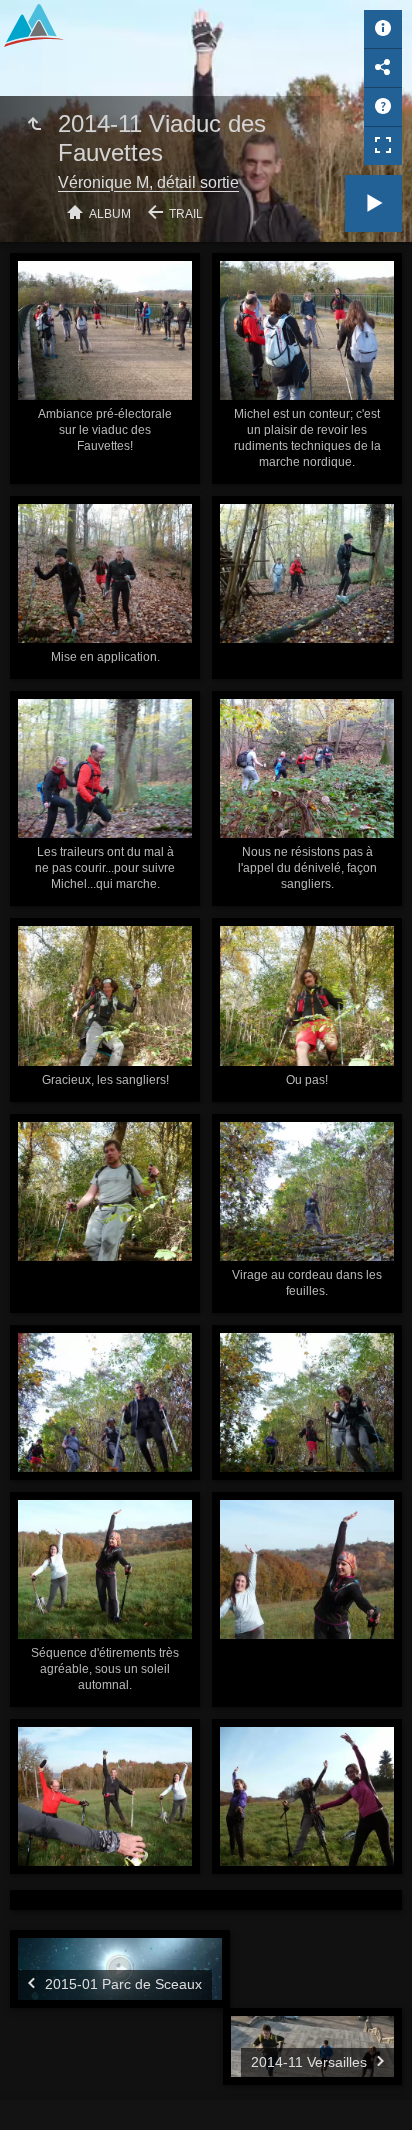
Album (110, 214)
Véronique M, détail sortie (148, 182)
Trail (186, 214)
